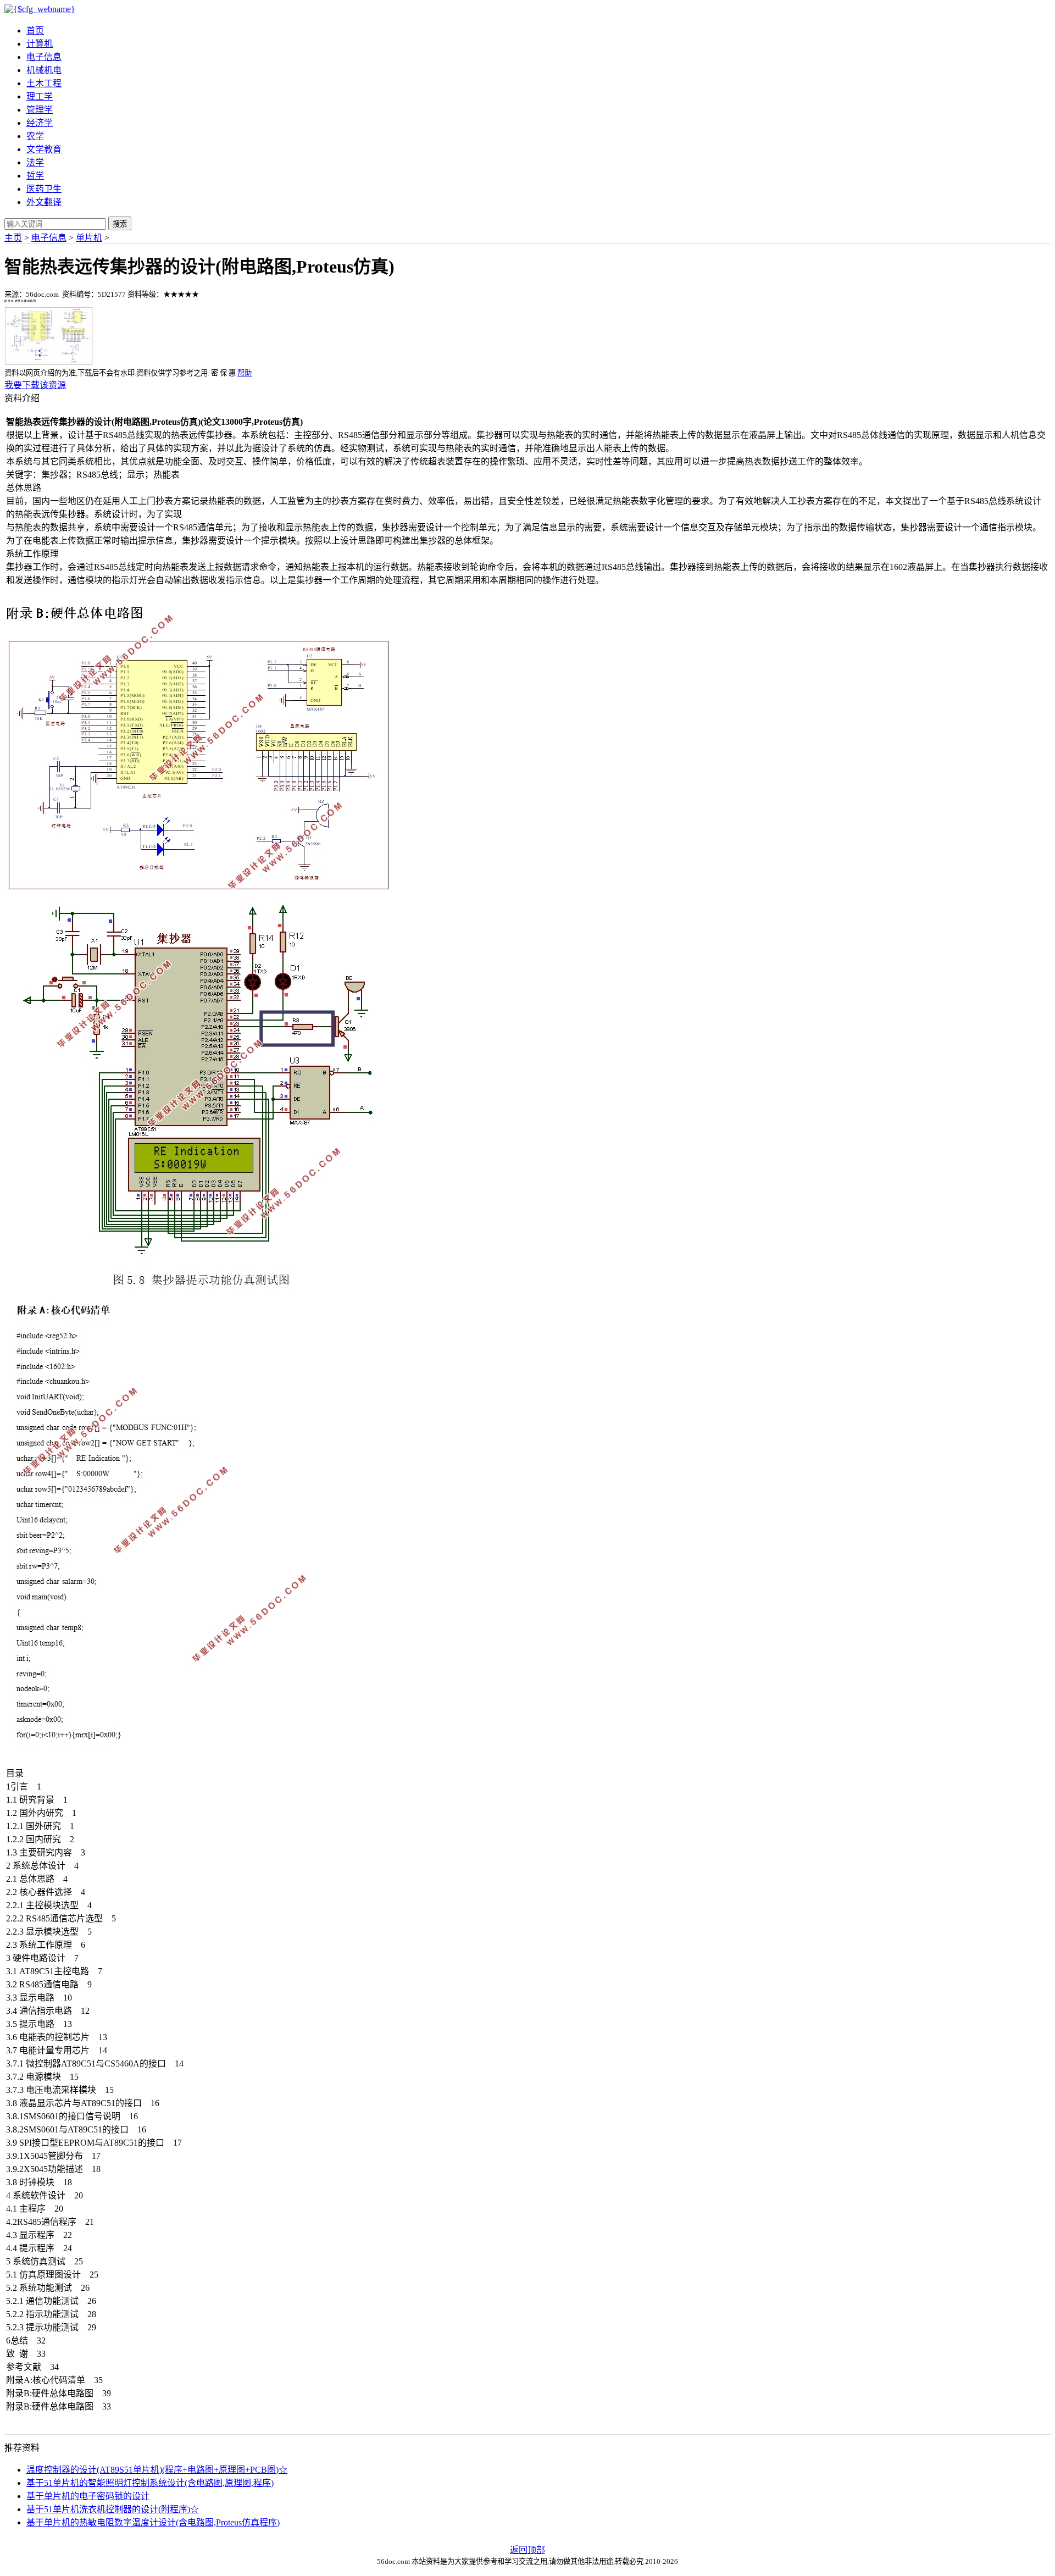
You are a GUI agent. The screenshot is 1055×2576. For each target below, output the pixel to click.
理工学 (40, 96)
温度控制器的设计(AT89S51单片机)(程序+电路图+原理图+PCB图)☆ (157, 2470)
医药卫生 (44, 189)
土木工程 (44, 83)
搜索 (120, 224)
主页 (13, 238)
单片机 (89, 238)
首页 (35, 31)
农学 (35, 136)
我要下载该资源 (35, 385)
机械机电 (44, 70)
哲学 (35, 176)
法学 (35, 162)
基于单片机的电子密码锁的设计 (88, 2496)
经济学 (40, 123)
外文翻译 (44, 202)
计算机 (40, 44)
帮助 (245, 373)
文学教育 (44, 149)
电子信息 (44, 57)
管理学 (40, 110)
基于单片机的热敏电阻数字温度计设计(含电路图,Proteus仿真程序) (153, 2522)
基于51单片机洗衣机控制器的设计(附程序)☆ (113, 2509)
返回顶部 (527, 2550)
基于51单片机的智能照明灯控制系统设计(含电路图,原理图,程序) (150, 2483)
